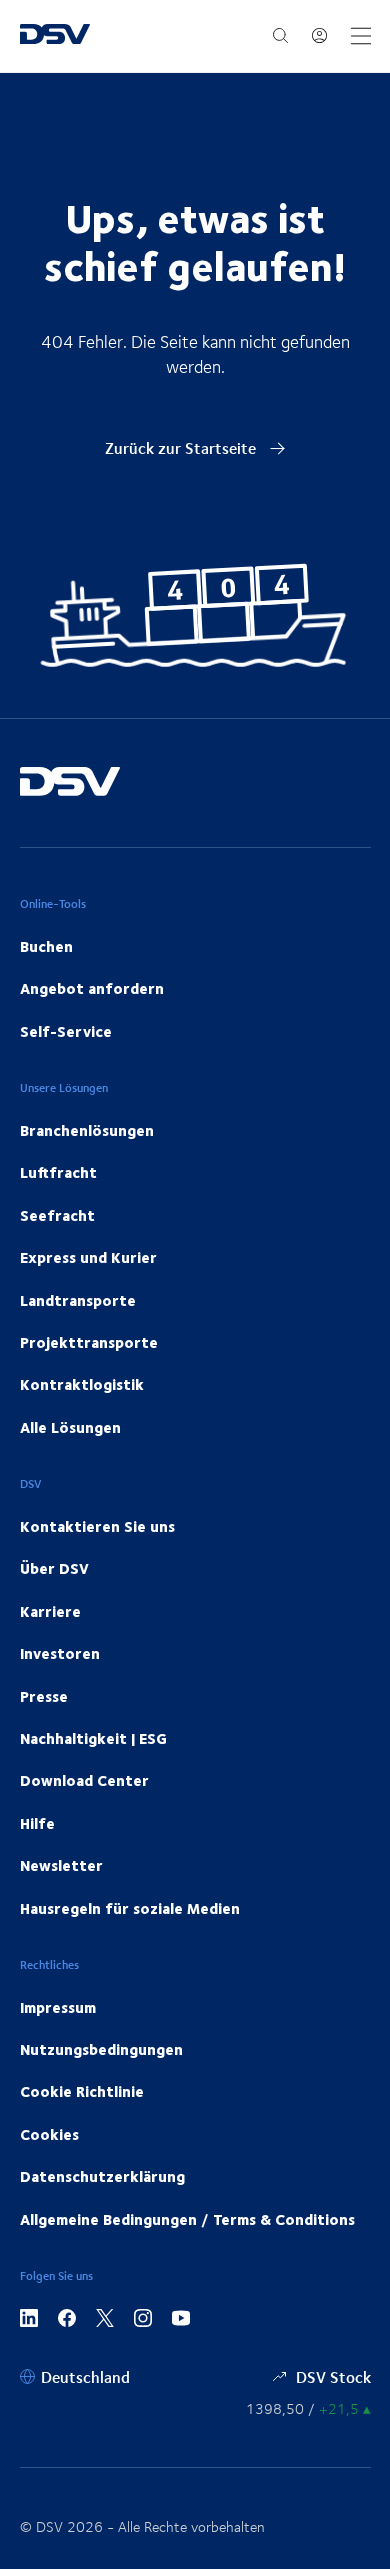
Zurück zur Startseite (182, 447)
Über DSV (54, 1568)
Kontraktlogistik (82, 1384)
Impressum (58, 2007)
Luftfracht (58, 1172)
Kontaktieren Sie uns (97, 1526)
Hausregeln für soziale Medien (130, 1908)
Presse (44, 1696)
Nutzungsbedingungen (101, 2049)
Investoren (60, 1653)
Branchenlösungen (87, 1130)
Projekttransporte (89, 1342)
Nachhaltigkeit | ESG (93, 1738)
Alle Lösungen (70, 1427)
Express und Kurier (88, 1257)
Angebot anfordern (92, 988)
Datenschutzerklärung (102, 2176)
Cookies (49, 2134)
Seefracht (57, 1215)
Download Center (84, 1780)
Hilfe (37, 1823)
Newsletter (61, 1865)
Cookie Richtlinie (82, 2091)
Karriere (50, 1611)
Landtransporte (78, 1300)
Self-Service (66, 1031)
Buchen (46, 946)
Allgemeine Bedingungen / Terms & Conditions (187, 2219)
